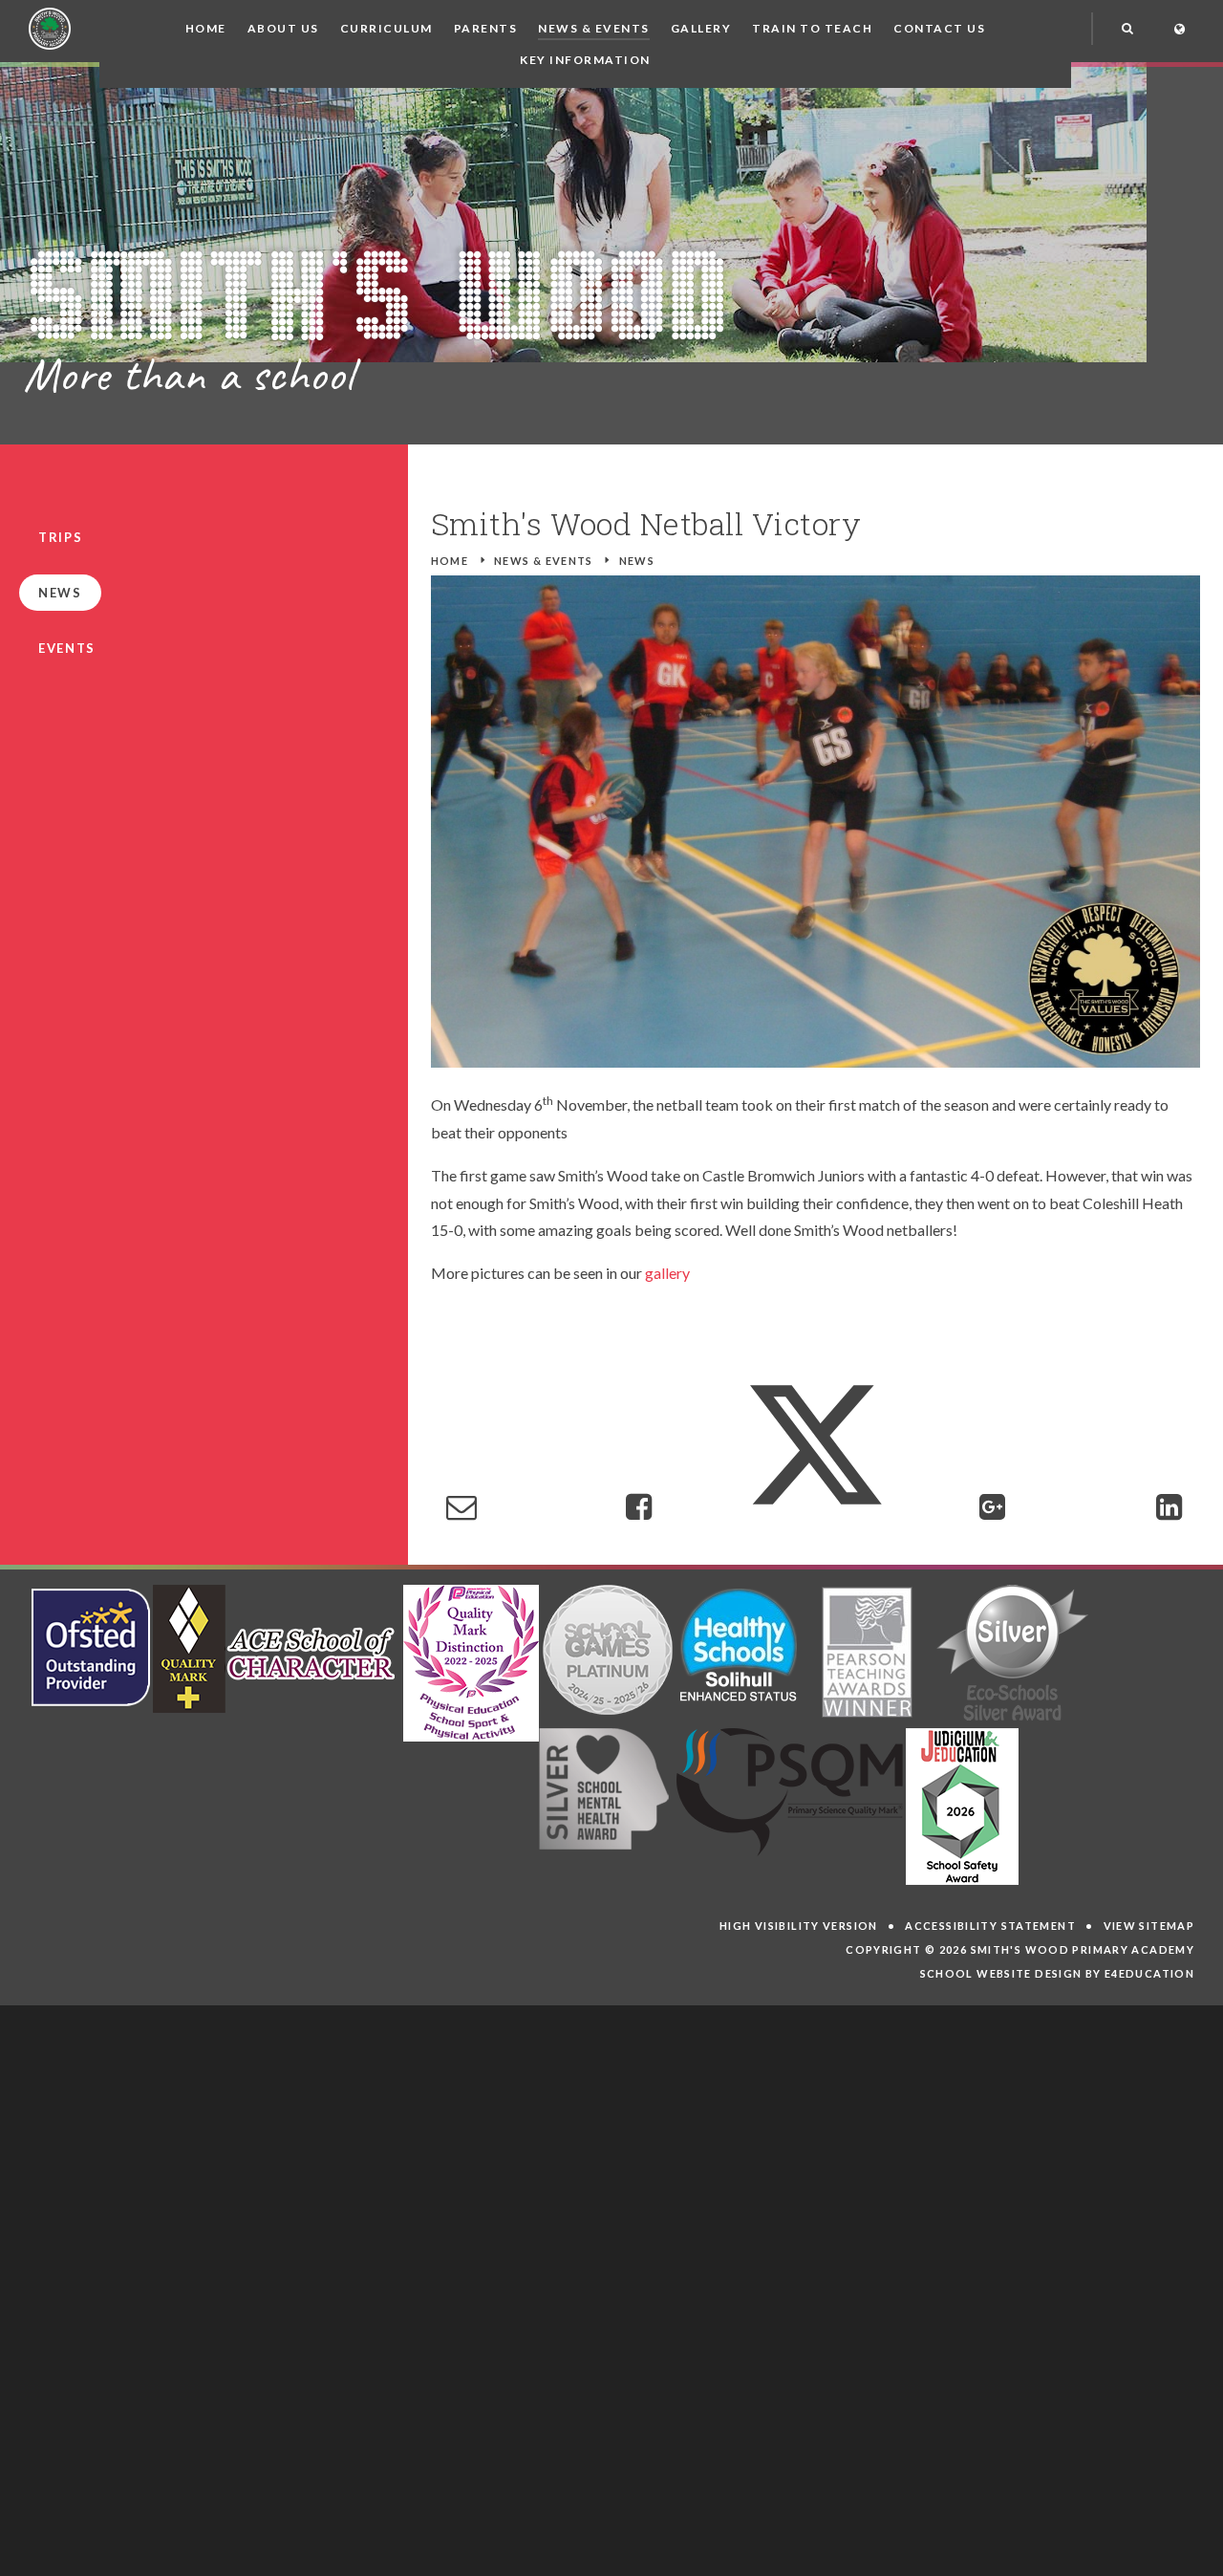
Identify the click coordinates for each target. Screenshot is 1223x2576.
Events (67, 648)
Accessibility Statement (990, 1926)
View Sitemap (1149, 1926)
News (637, 561)
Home (450, 561)
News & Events (544, 561)
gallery (667, 1273)
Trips (60, 537)
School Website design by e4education (1058, 1973)
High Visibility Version (799, 1926)
